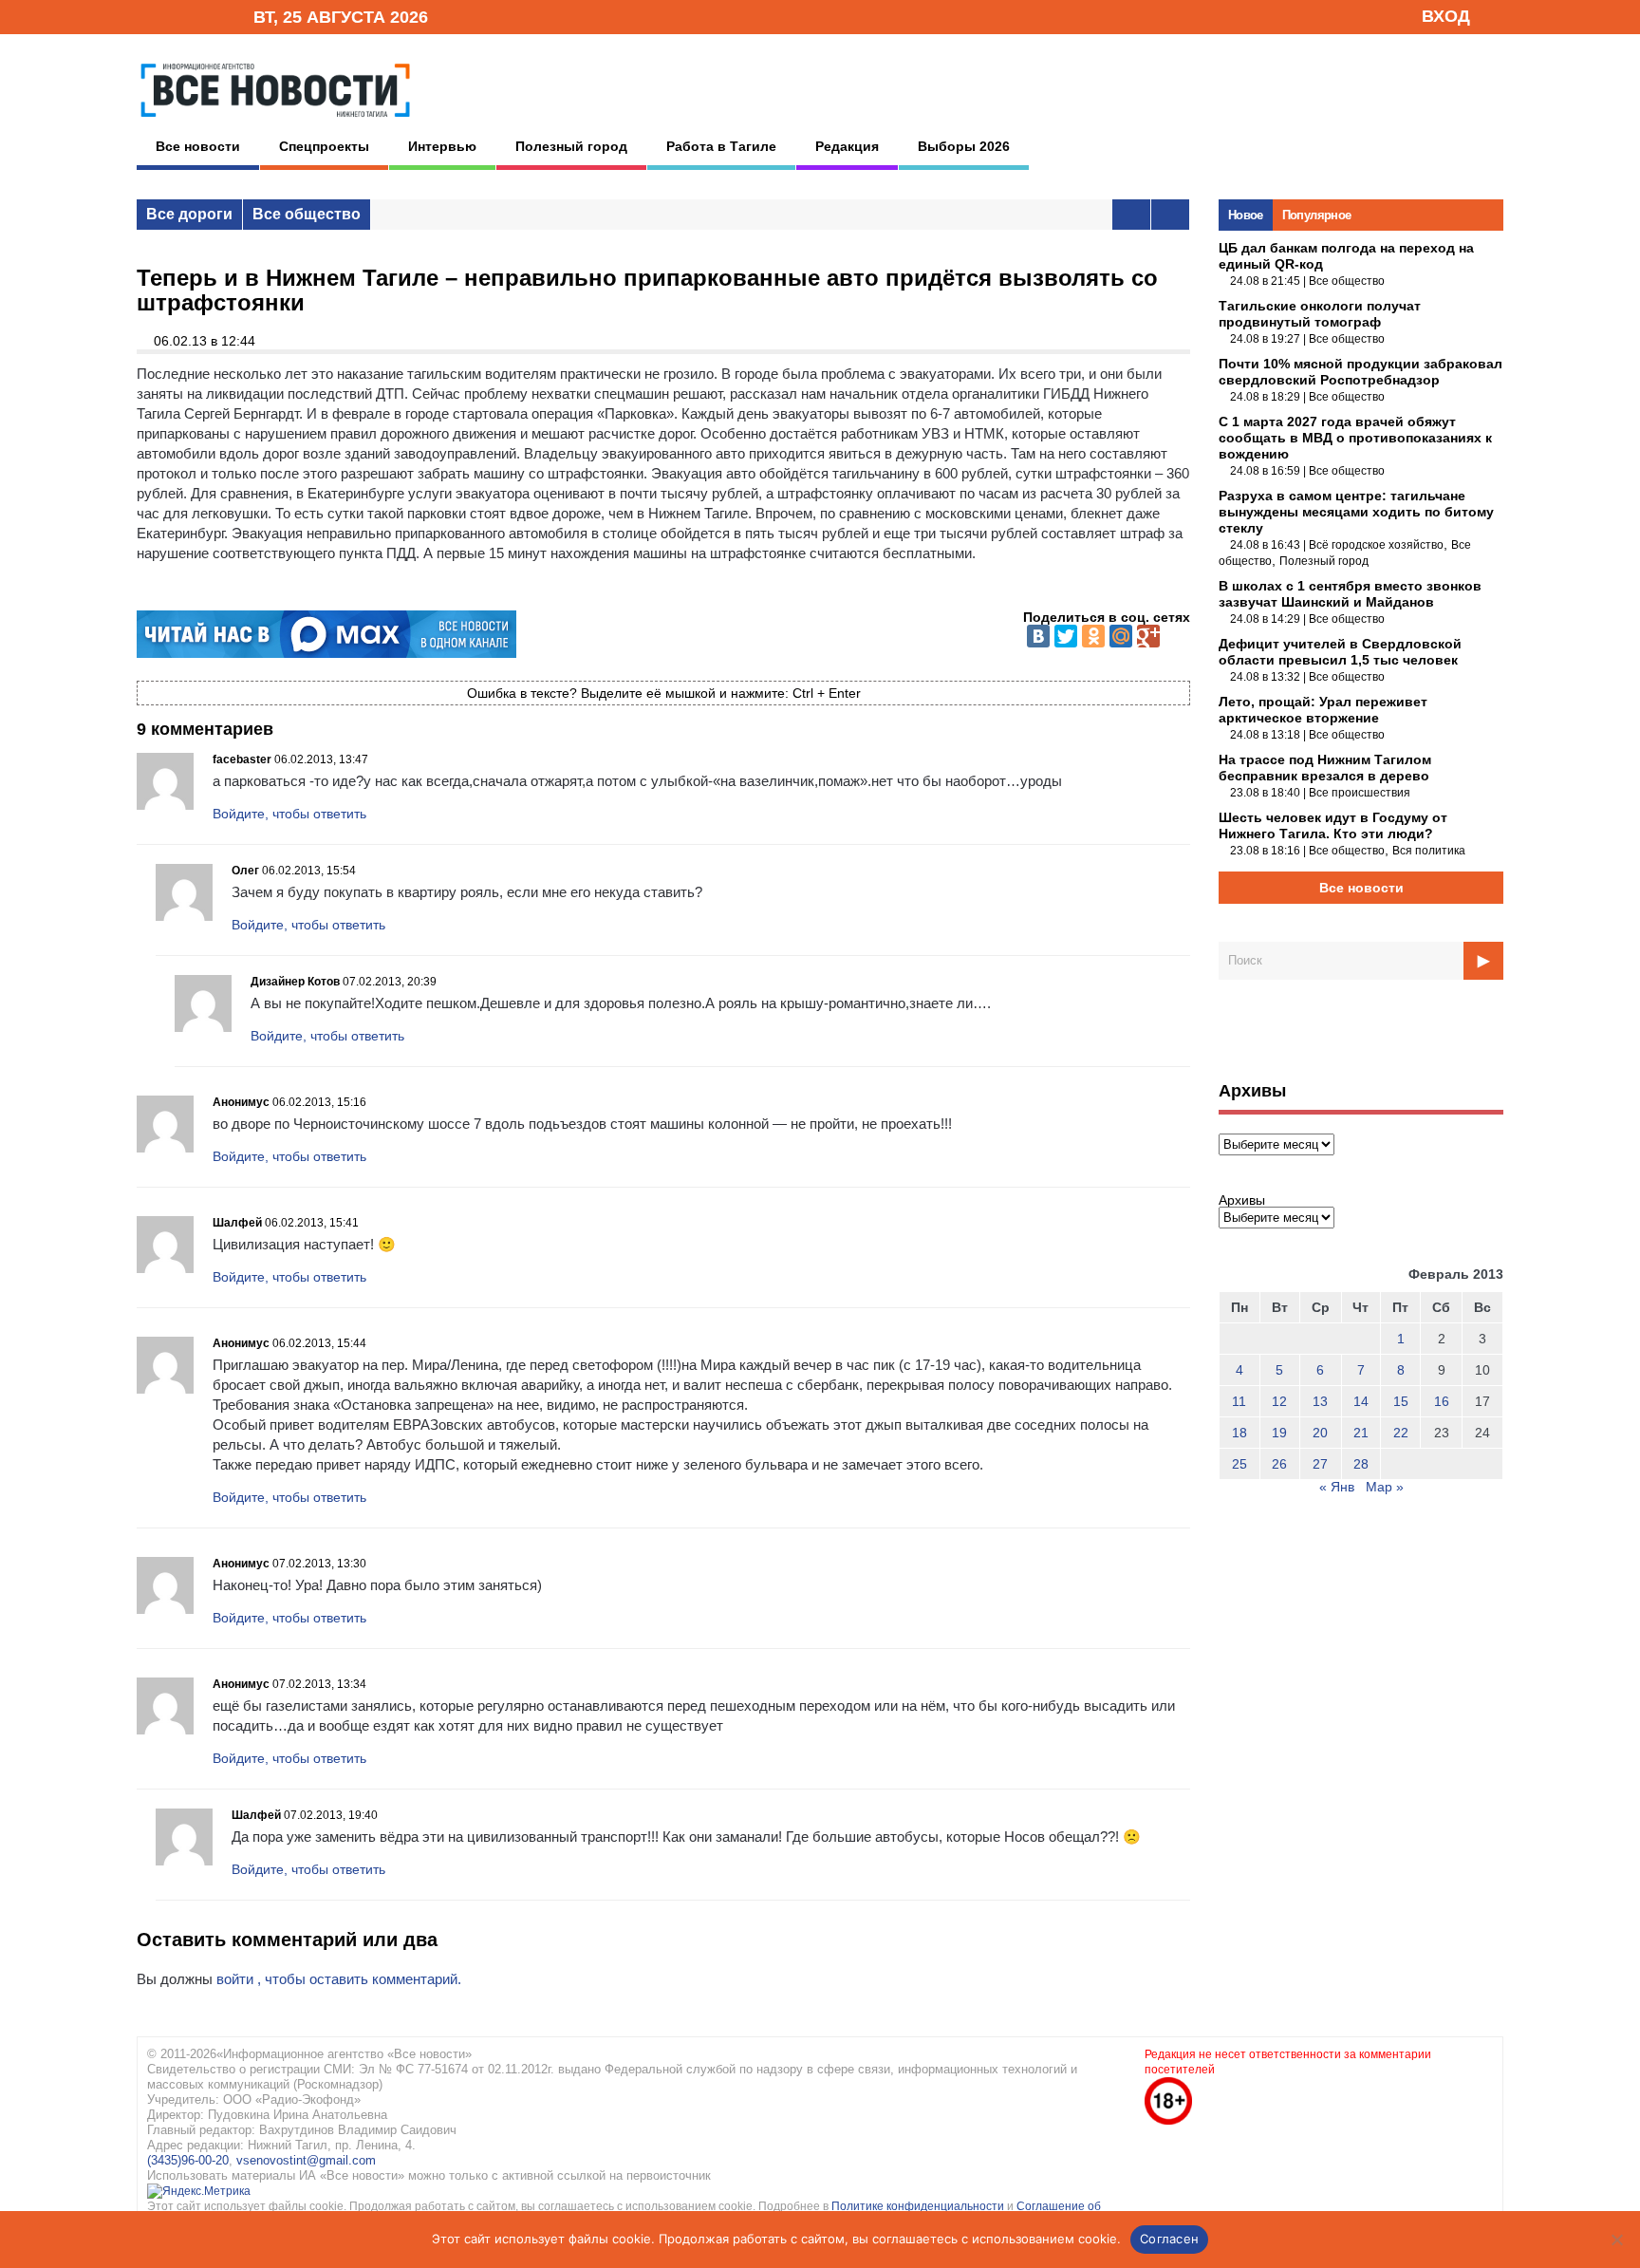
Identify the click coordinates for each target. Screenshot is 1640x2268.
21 (1361, 1433)
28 (1361, 1464)
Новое (1246, 215)
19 (1279, 1433)
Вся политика (1429, 851)
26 (1279, 1464)
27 (1320, 1464)
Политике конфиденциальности (919, 2206)
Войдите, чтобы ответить (289, 814)
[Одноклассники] (1093, 636)
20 (1320, 1433)
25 (1239, 1464)
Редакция (847, 146)
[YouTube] (207, 16)
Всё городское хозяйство (1376, 545)
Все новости (198, 146)
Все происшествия (1360, 793)
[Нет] (1616, 2240)
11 (1239, 1401)
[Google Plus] (1148, 636)
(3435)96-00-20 (188, 2160)
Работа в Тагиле (721, 146)
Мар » (1385, 1487)
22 (1401, 1433)
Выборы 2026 (964, 146)
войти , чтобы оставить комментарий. (339, 1979)
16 (1442, 1401)
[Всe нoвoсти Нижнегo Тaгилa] (275, 122)
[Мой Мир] (1121, 636)
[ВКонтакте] (1038, 636)
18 (1239, 1433)
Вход (1446, 16)
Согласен (1169, 2239)
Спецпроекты (324, 146)
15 (1401, 1401)
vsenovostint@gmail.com (306, 2160)
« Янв (1337, 1487)
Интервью (442, 146)
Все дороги (189, 214)
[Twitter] (1066, 636)
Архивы (1242, 1200)
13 (1320, 1401)
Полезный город (571, 146)
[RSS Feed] (177, 16)
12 (1279, 1401)
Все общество (307, 214)
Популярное (1317, 215)
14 (1361, 1401)
